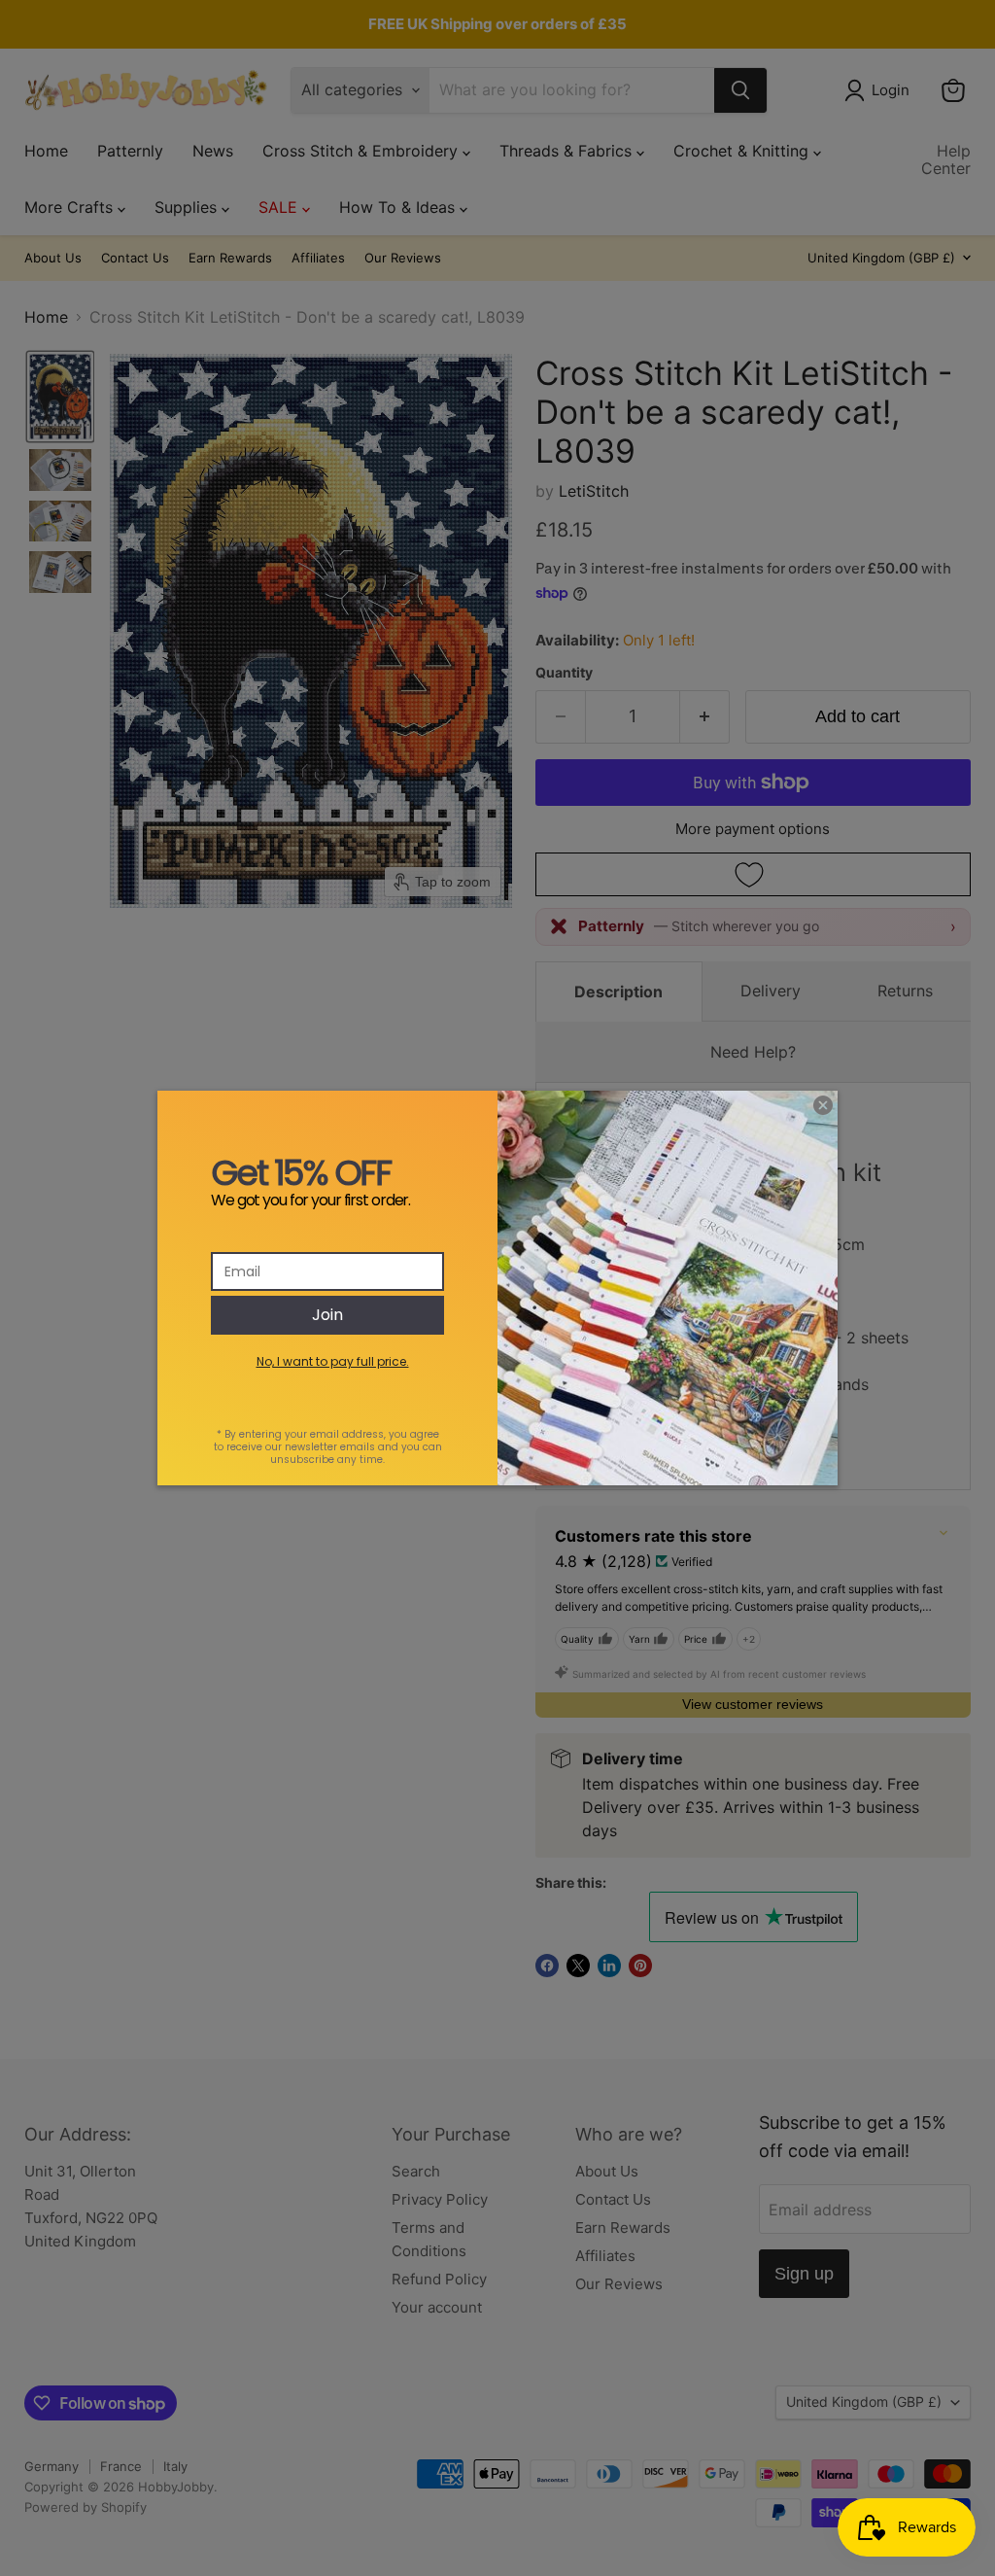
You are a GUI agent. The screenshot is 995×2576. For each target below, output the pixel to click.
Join (327, 1315)
